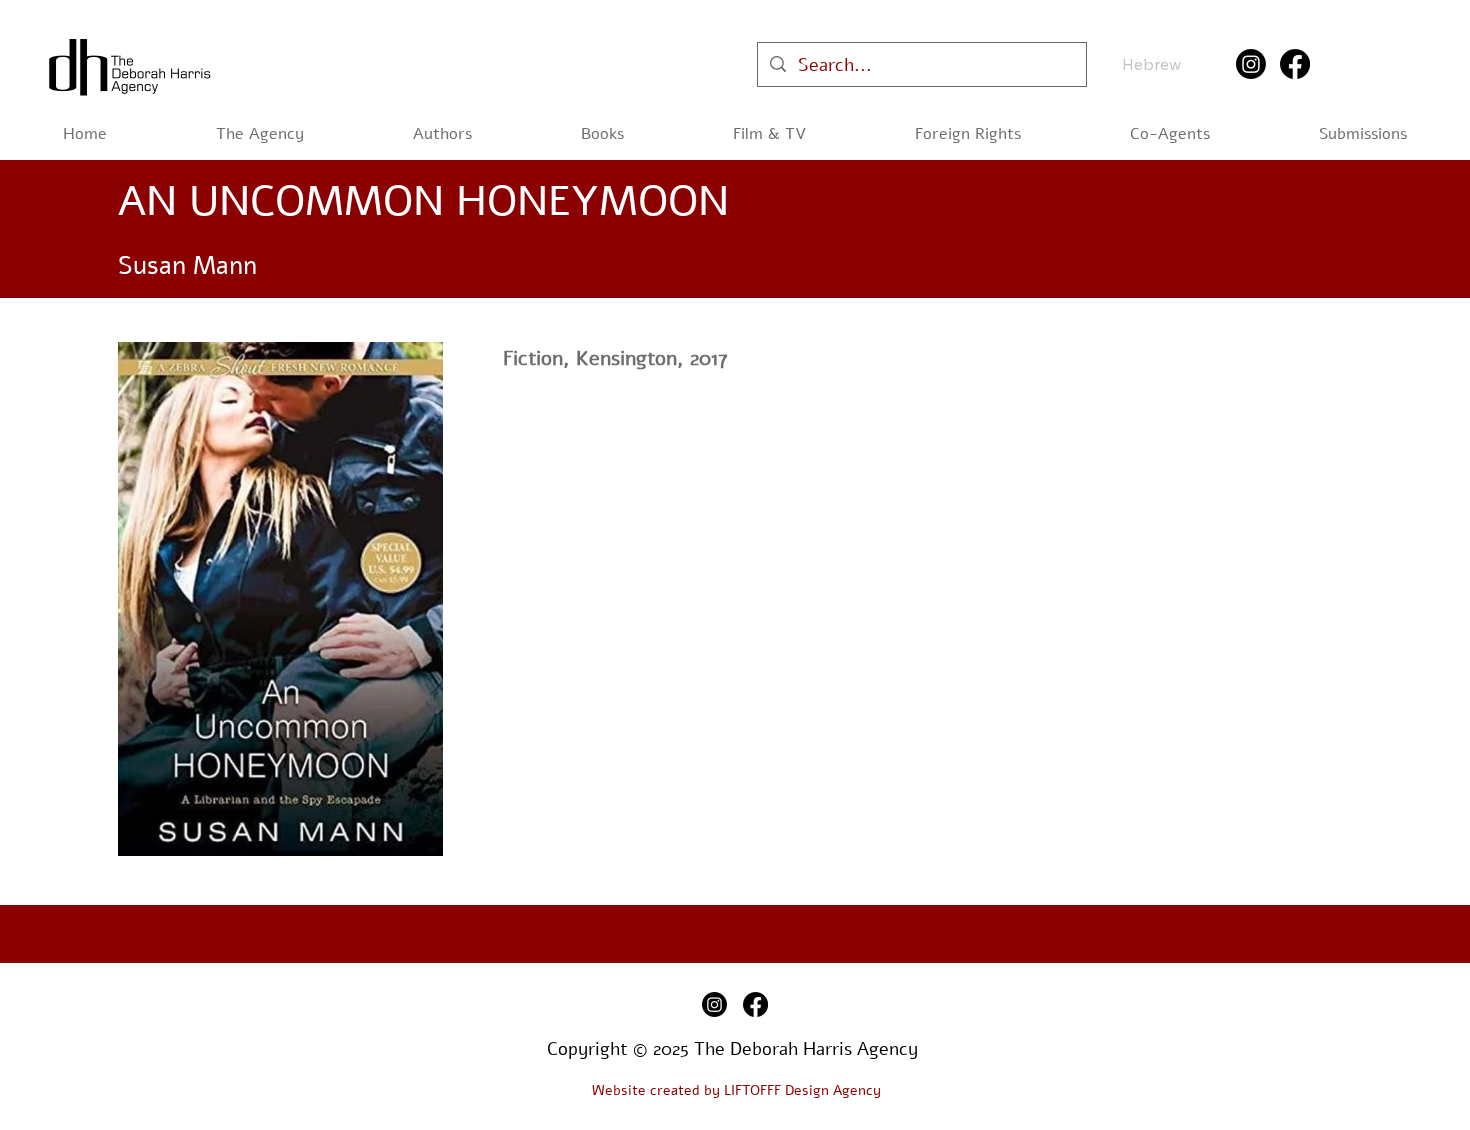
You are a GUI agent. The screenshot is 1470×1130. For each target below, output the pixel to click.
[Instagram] (1251, 64)
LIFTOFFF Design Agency (802, 1090)
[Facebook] (1295, 64)
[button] (602, 134)
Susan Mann (187, 266)
